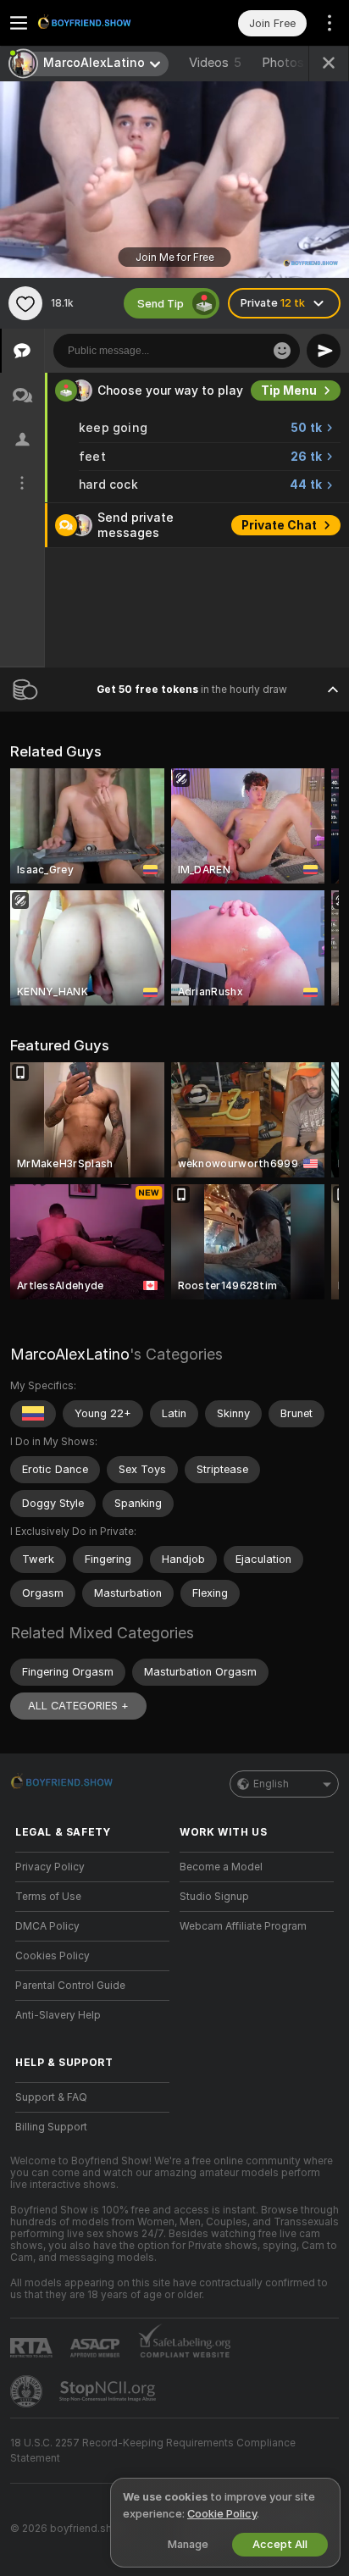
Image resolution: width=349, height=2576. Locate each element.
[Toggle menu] (19, 23)
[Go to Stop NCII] (109, 2391)
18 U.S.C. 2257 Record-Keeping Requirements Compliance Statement (153, 2451)
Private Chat (279, 525)
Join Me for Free (175, 258)
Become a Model (221, 1867)
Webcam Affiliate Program (243, 1926)
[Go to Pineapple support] (28, 2391)
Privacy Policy (50, 1867)
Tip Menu (289, 391)
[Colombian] (33, 1414)
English (271, 1784)
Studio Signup (214, 1897)
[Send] (324, 351)
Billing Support (51, 2127)
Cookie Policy (222, 2514)
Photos (292, 63)
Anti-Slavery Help (58, 2015)
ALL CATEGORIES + (78, 1706)
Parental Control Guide (70, 1986)
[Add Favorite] (25, 303)
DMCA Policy (47, 1926)
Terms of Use (48, 1897)
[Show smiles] (282, 351)
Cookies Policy (53, 1956)
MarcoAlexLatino (70, 1354)
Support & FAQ (51, 2097)
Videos (215, 63)
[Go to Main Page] (106, 23)
